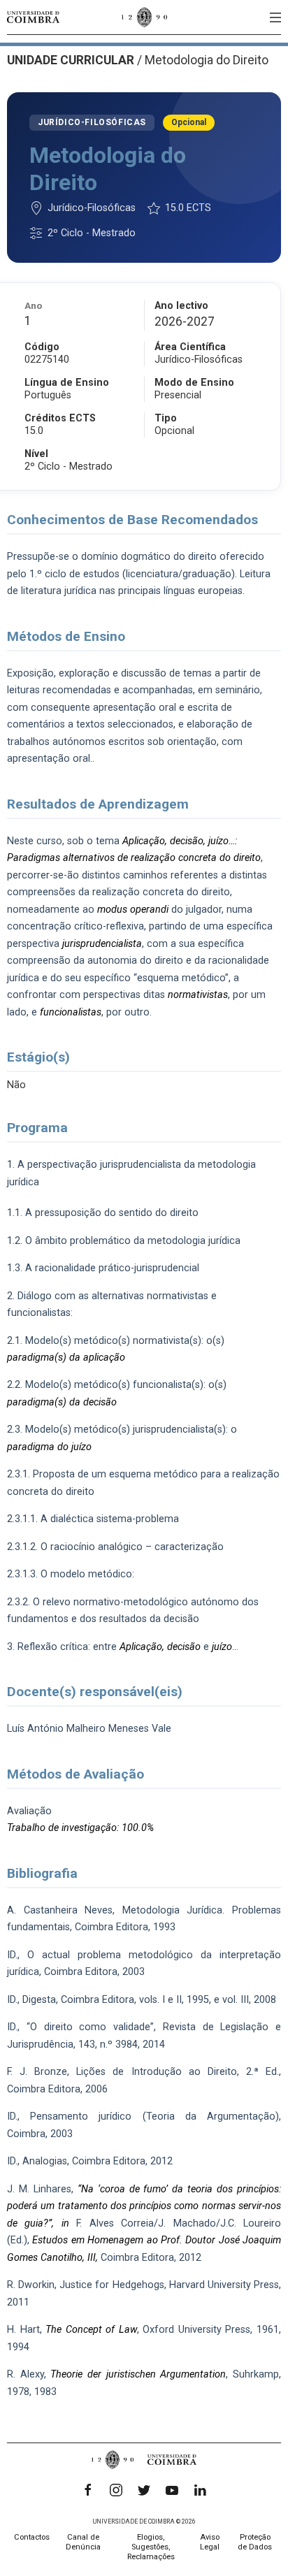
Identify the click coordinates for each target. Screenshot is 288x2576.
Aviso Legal (210, 2542)
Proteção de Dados (255, 2542)
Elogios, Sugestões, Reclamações (151, 2547)
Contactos (32, 2537)
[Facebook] (88, 2490)
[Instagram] (116, 2490)
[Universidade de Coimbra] (33, 17)
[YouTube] (172, 2490)
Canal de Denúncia (83, 2542)
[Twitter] (144, 2490)
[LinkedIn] (200, 2490)
